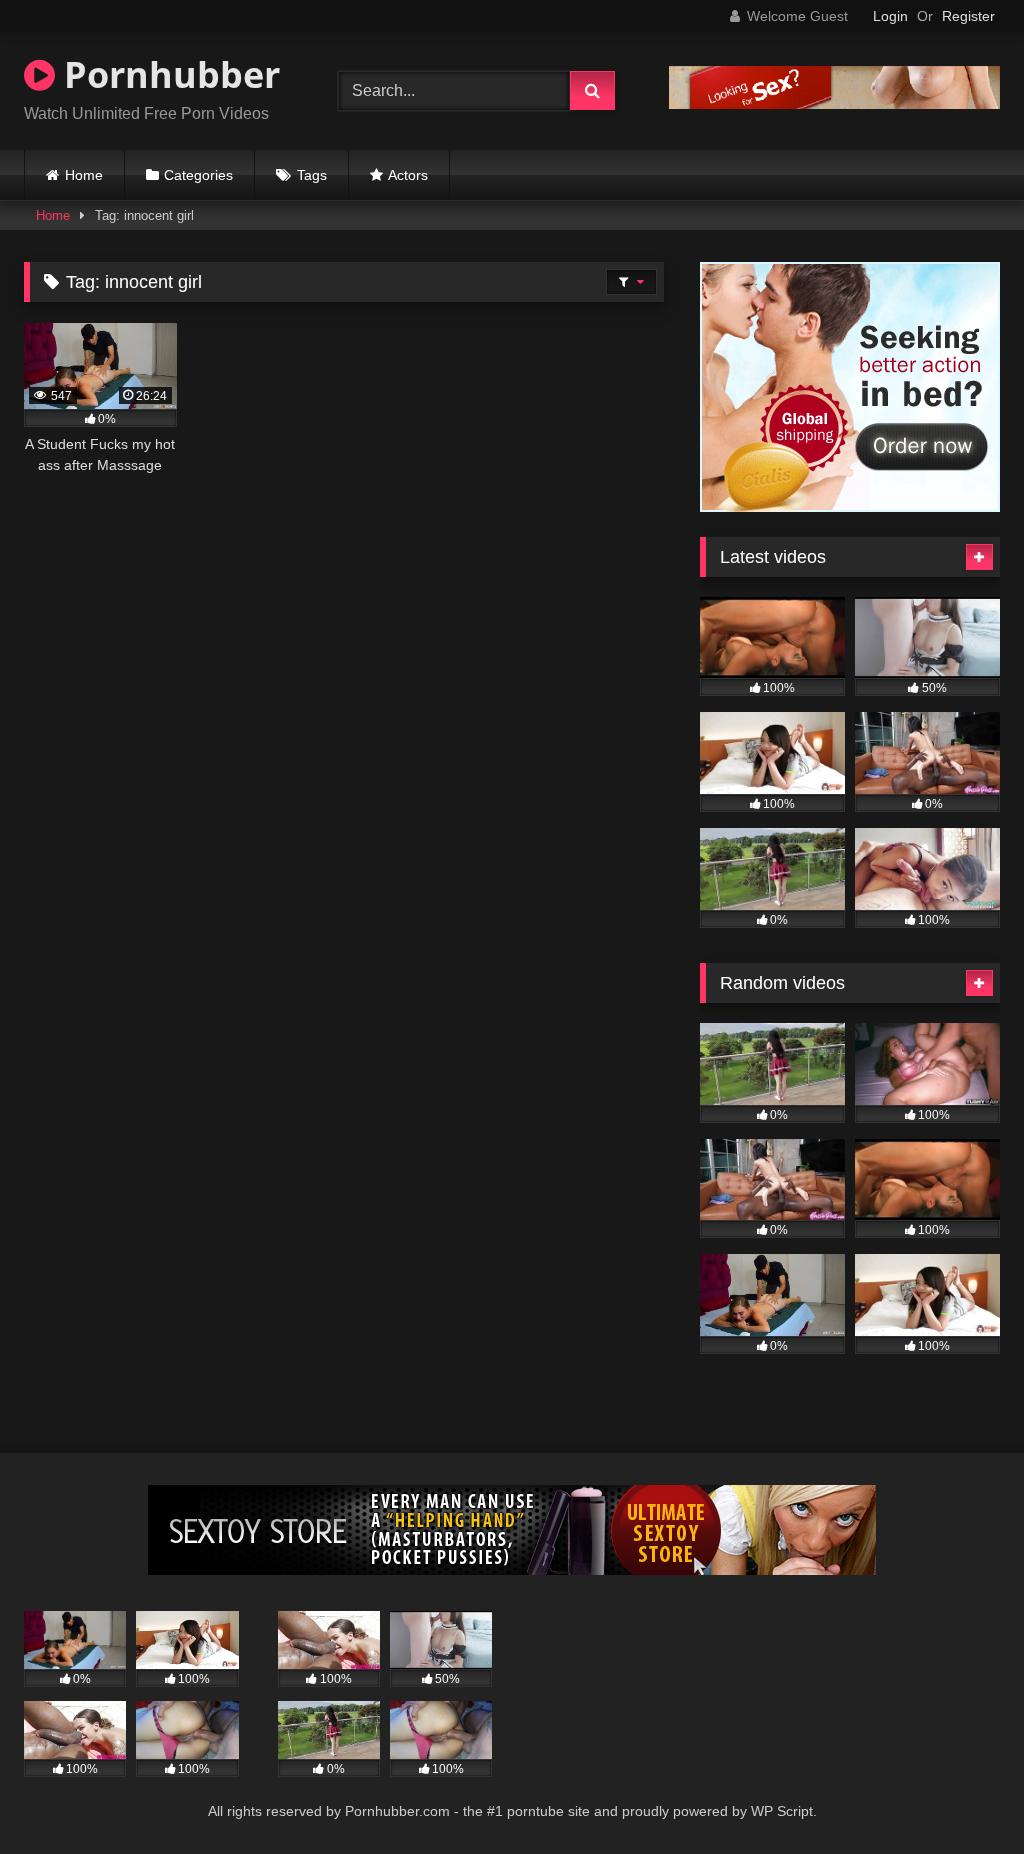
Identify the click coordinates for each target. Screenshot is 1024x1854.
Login (890, 16)
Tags (312, 175)
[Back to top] (962, 1794)
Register (968, 16)
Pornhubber (167, 74)
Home (84, 175)
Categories (198, 175)
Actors (408, 175)
